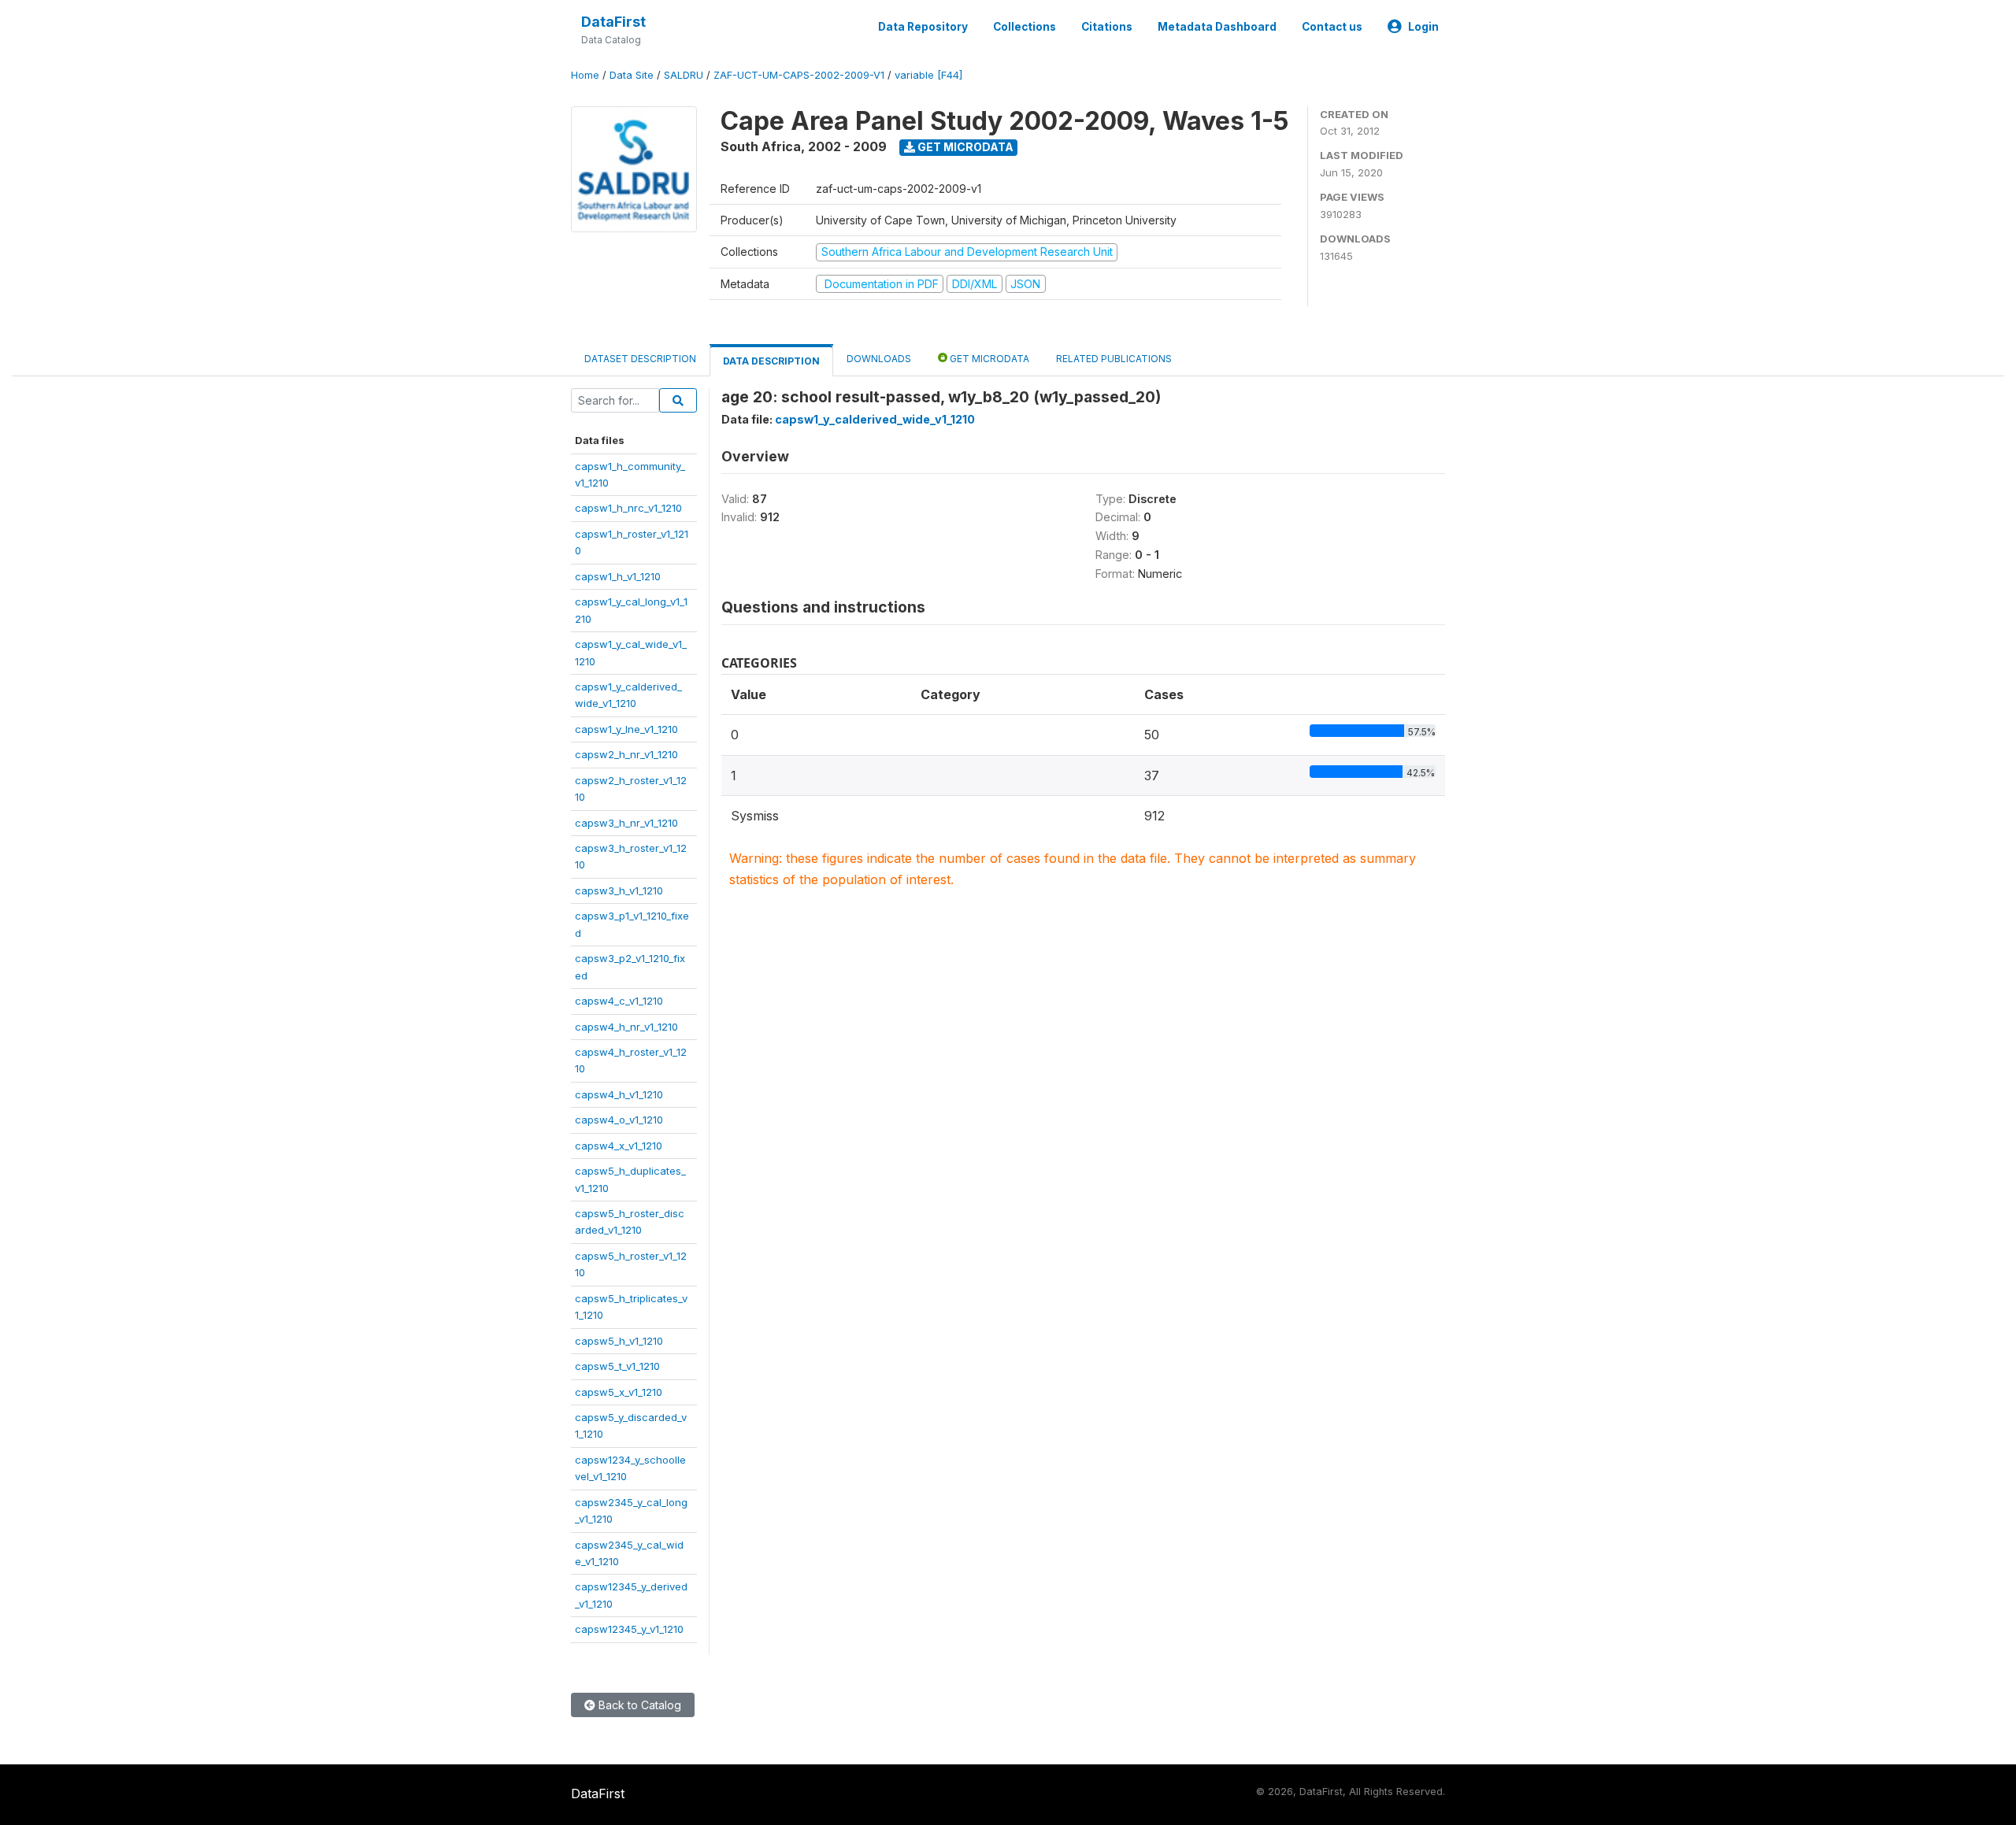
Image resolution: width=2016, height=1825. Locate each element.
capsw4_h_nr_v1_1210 (626, 1027)
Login (1423, 27)
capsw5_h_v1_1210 (619, 1341)
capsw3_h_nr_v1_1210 (626, 823)
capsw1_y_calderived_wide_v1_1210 (875, 419)
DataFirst (613, 22)
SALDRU (684, 75)
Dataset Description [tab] (640, 359)
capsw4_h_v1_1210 (619, 1094)
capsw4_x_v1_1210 (619, 1146)
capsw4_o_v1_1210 (619, 1120)
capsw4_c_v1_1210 (619, 1001)
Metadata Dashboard (1217, 27)
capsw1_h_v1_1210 (618, 576)
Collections (1025, 27)
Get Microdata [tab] (988, 359)
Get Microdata (964, 147)
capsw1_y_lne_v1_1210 (626, 729)
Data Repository (923, 27)
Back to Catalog (638, 1705)
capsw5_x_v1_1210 (619, 1392)
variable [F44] (928, 75)
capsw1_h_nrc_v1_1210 (628, 508)
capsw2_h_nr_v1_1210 (626, 754)
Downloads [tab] (879, 359)
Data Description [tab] (771, 361)
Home (585, 75)
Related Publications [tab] (1114, 359)
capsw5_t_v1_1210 (617, 1366)
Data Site (632, 75)
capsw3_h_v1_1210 (619, 890)
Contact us (1332, 27)
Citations (1107, 27)
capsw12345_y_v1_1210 (629, 1629)
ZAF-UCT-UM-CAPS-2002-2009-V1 (799, 75)
